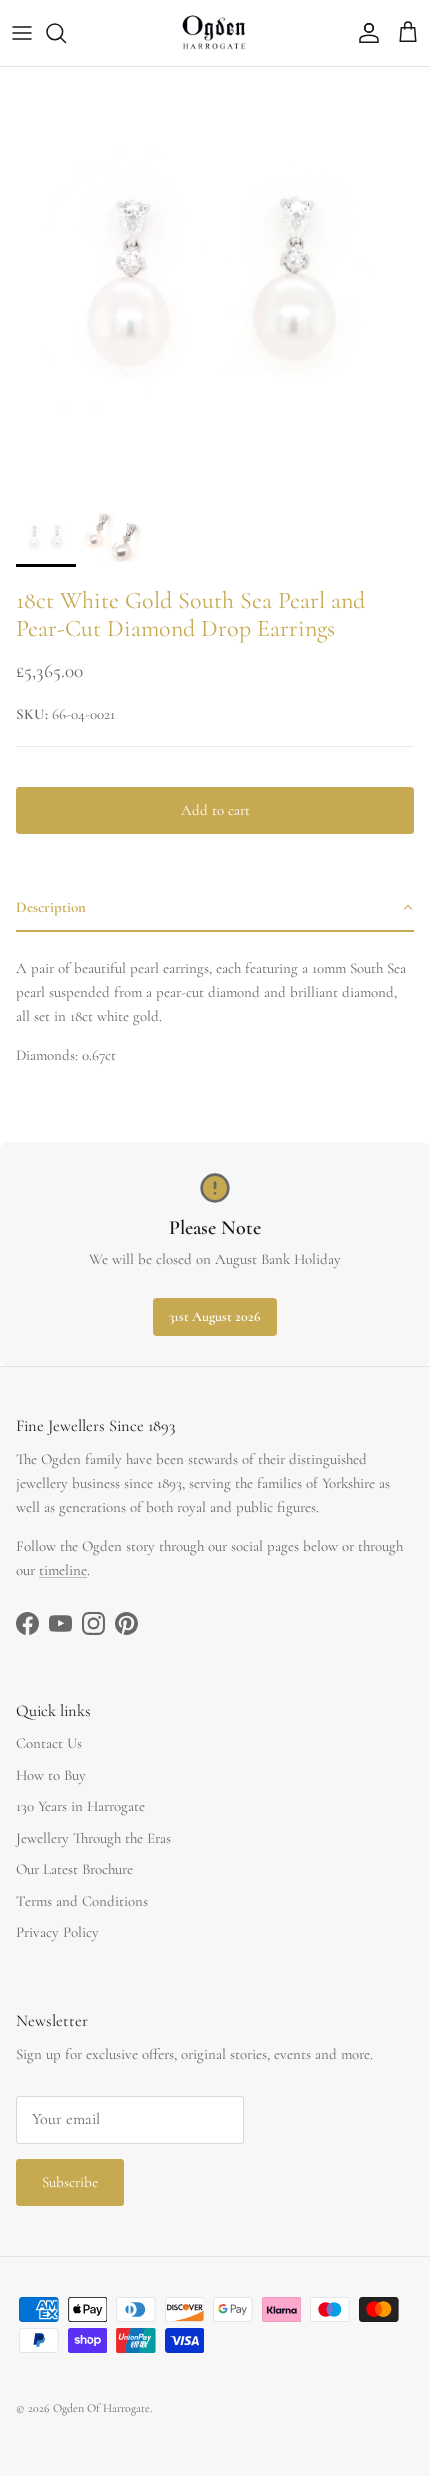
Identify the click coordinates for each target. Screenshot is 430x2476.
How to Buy (51, 1775)
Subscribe (70, 2182)
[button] (215, 908)
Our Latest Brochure (74, 1869)
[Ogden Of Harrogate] (215, 33)
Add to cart (215, 810)
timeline (63, 1570)
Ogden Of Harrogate (101, 2408)
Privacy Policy (57, 1932)
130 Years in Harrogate (80, 1806)
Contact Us (49, 1743)
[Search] (66, 33)
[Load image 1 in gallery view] (215, 282)
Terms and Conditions (82, 1901)
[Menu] (22, 33)
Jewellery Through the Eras (93, 1838)
